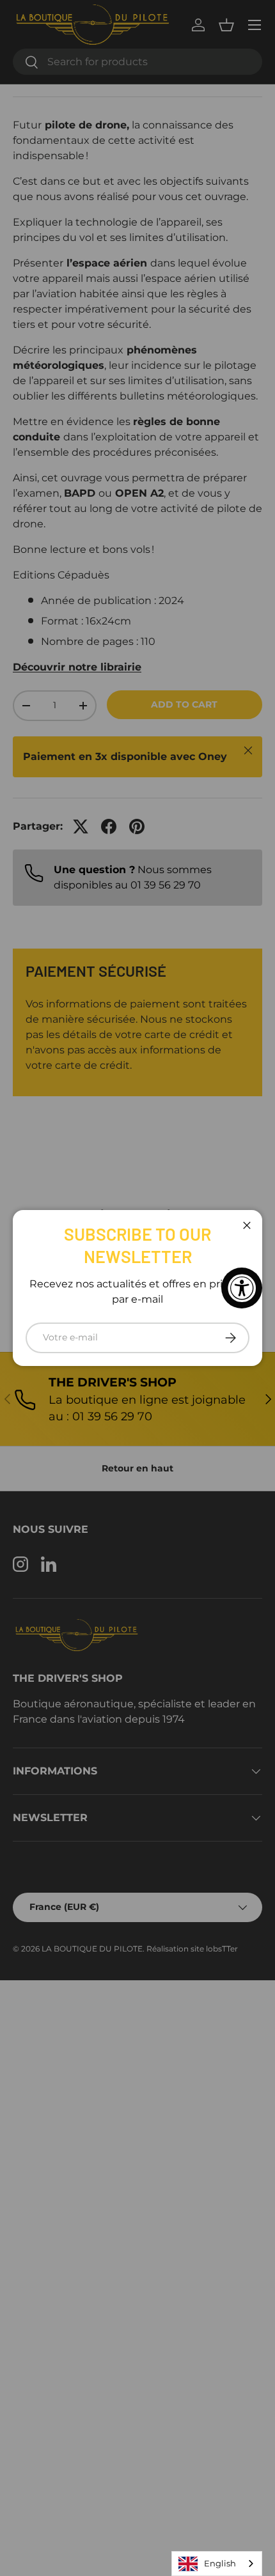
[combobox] (217, 2564)
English (220, 2563)
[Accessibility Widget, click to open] (242, 1288)
